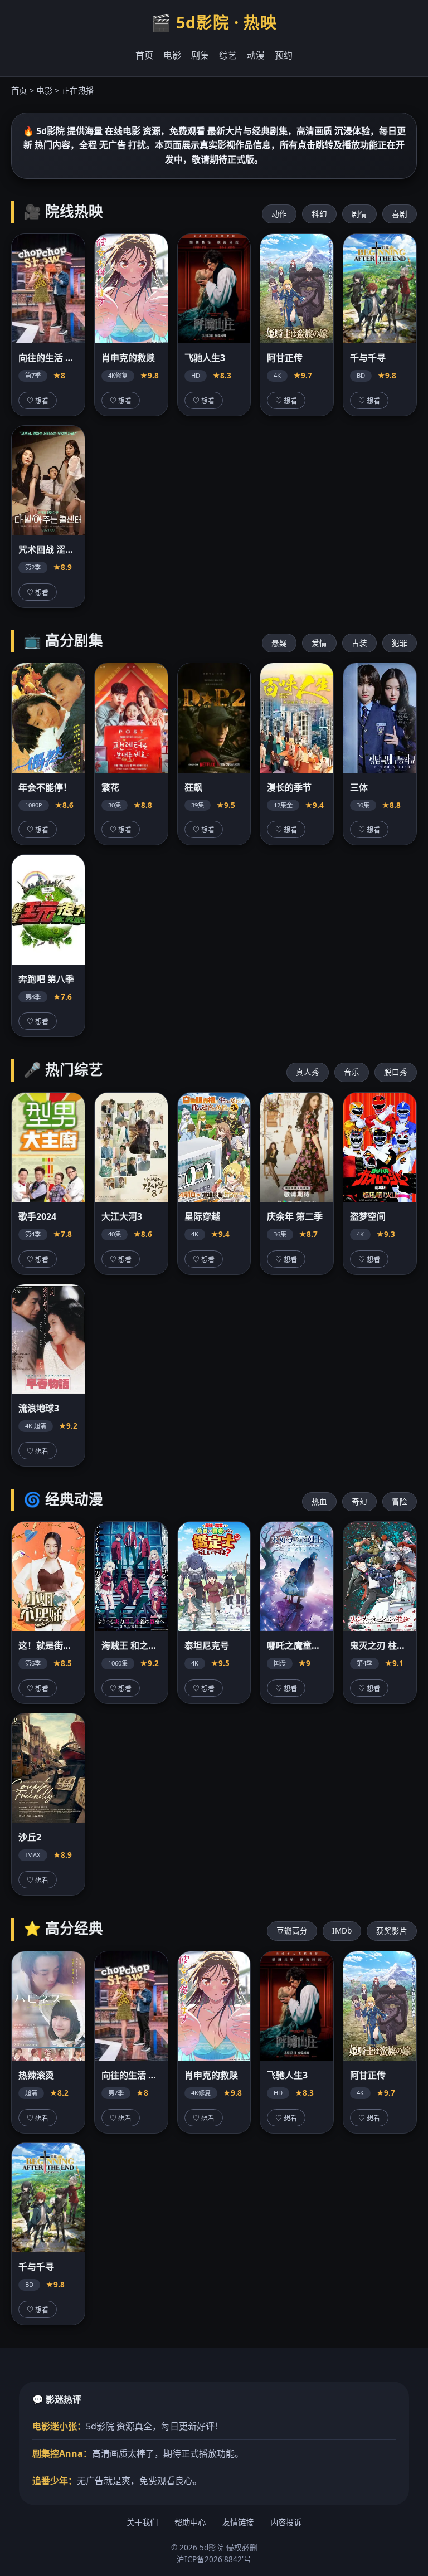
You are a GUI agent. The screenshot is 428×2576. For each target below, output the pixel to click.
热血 (319, 1501)
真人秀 (308, 1072)
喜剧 (400, 214)
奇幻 (359, 1501)
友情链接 (238, 2522)
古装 (359, 643)
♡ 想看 (38, 401)
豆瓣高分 (292, 1930)
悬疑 (279, 643)
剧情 (359, 214)
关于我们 (142, 2522)
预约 (284, 55)
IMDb (342, 1930)
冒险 (400, 1501)
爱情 (319, 643)
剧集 (200, 55)
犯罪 (400, 643)
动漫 (256, 55)
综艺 (228, 55)
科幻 (319, 214)
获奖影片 (392, 1930)
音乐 (352, 1072)
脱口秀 (396, 1072)
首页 (144, 55)
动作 (279, 214)
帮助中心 (190, 2522)
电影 (172, 55)
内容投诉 (286, 2522)
